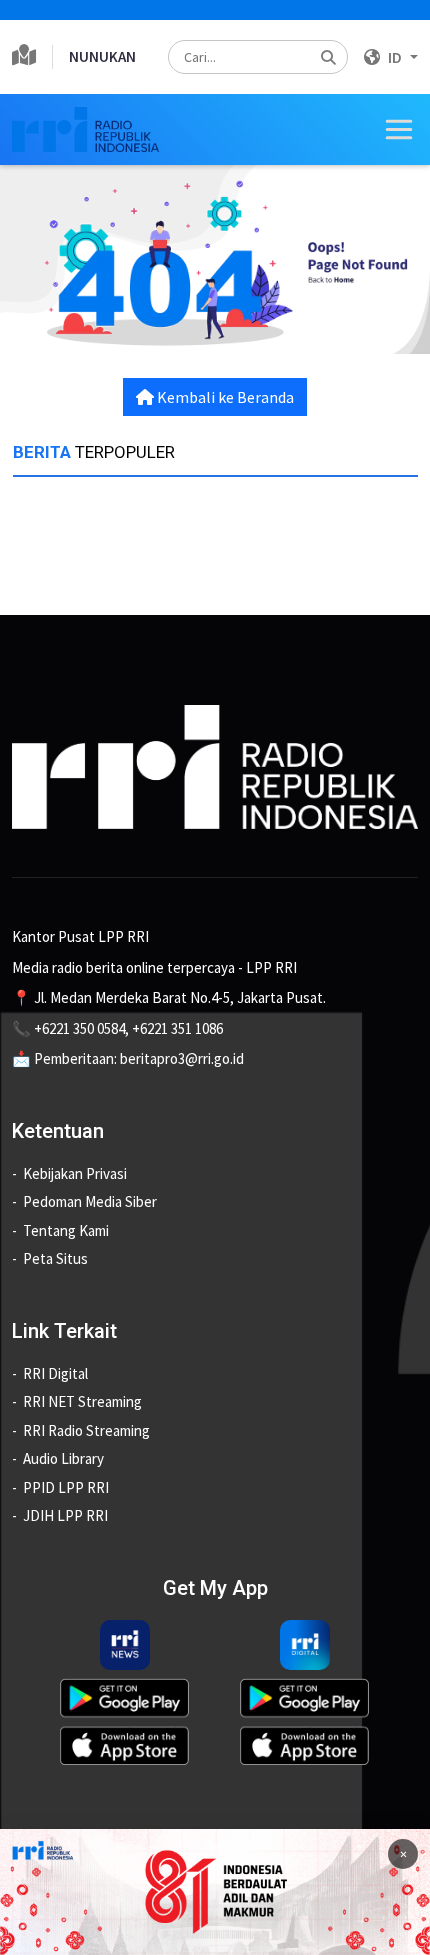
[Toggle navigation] (399, 130)
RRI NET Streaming (82, 1401)
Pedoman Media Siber (90, 1201)
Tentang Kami (66, 1230)
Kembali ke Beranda (224, 397)
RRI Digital (55, 1373)
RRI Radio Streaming (86, 1430)
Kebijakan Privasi (75, 1173)
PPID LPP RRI (66, 1487)
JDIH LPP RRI (65, 1515)
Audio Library (63, 1458)
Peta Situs (55, 1258)
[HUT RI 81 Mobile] (215, 1890)
